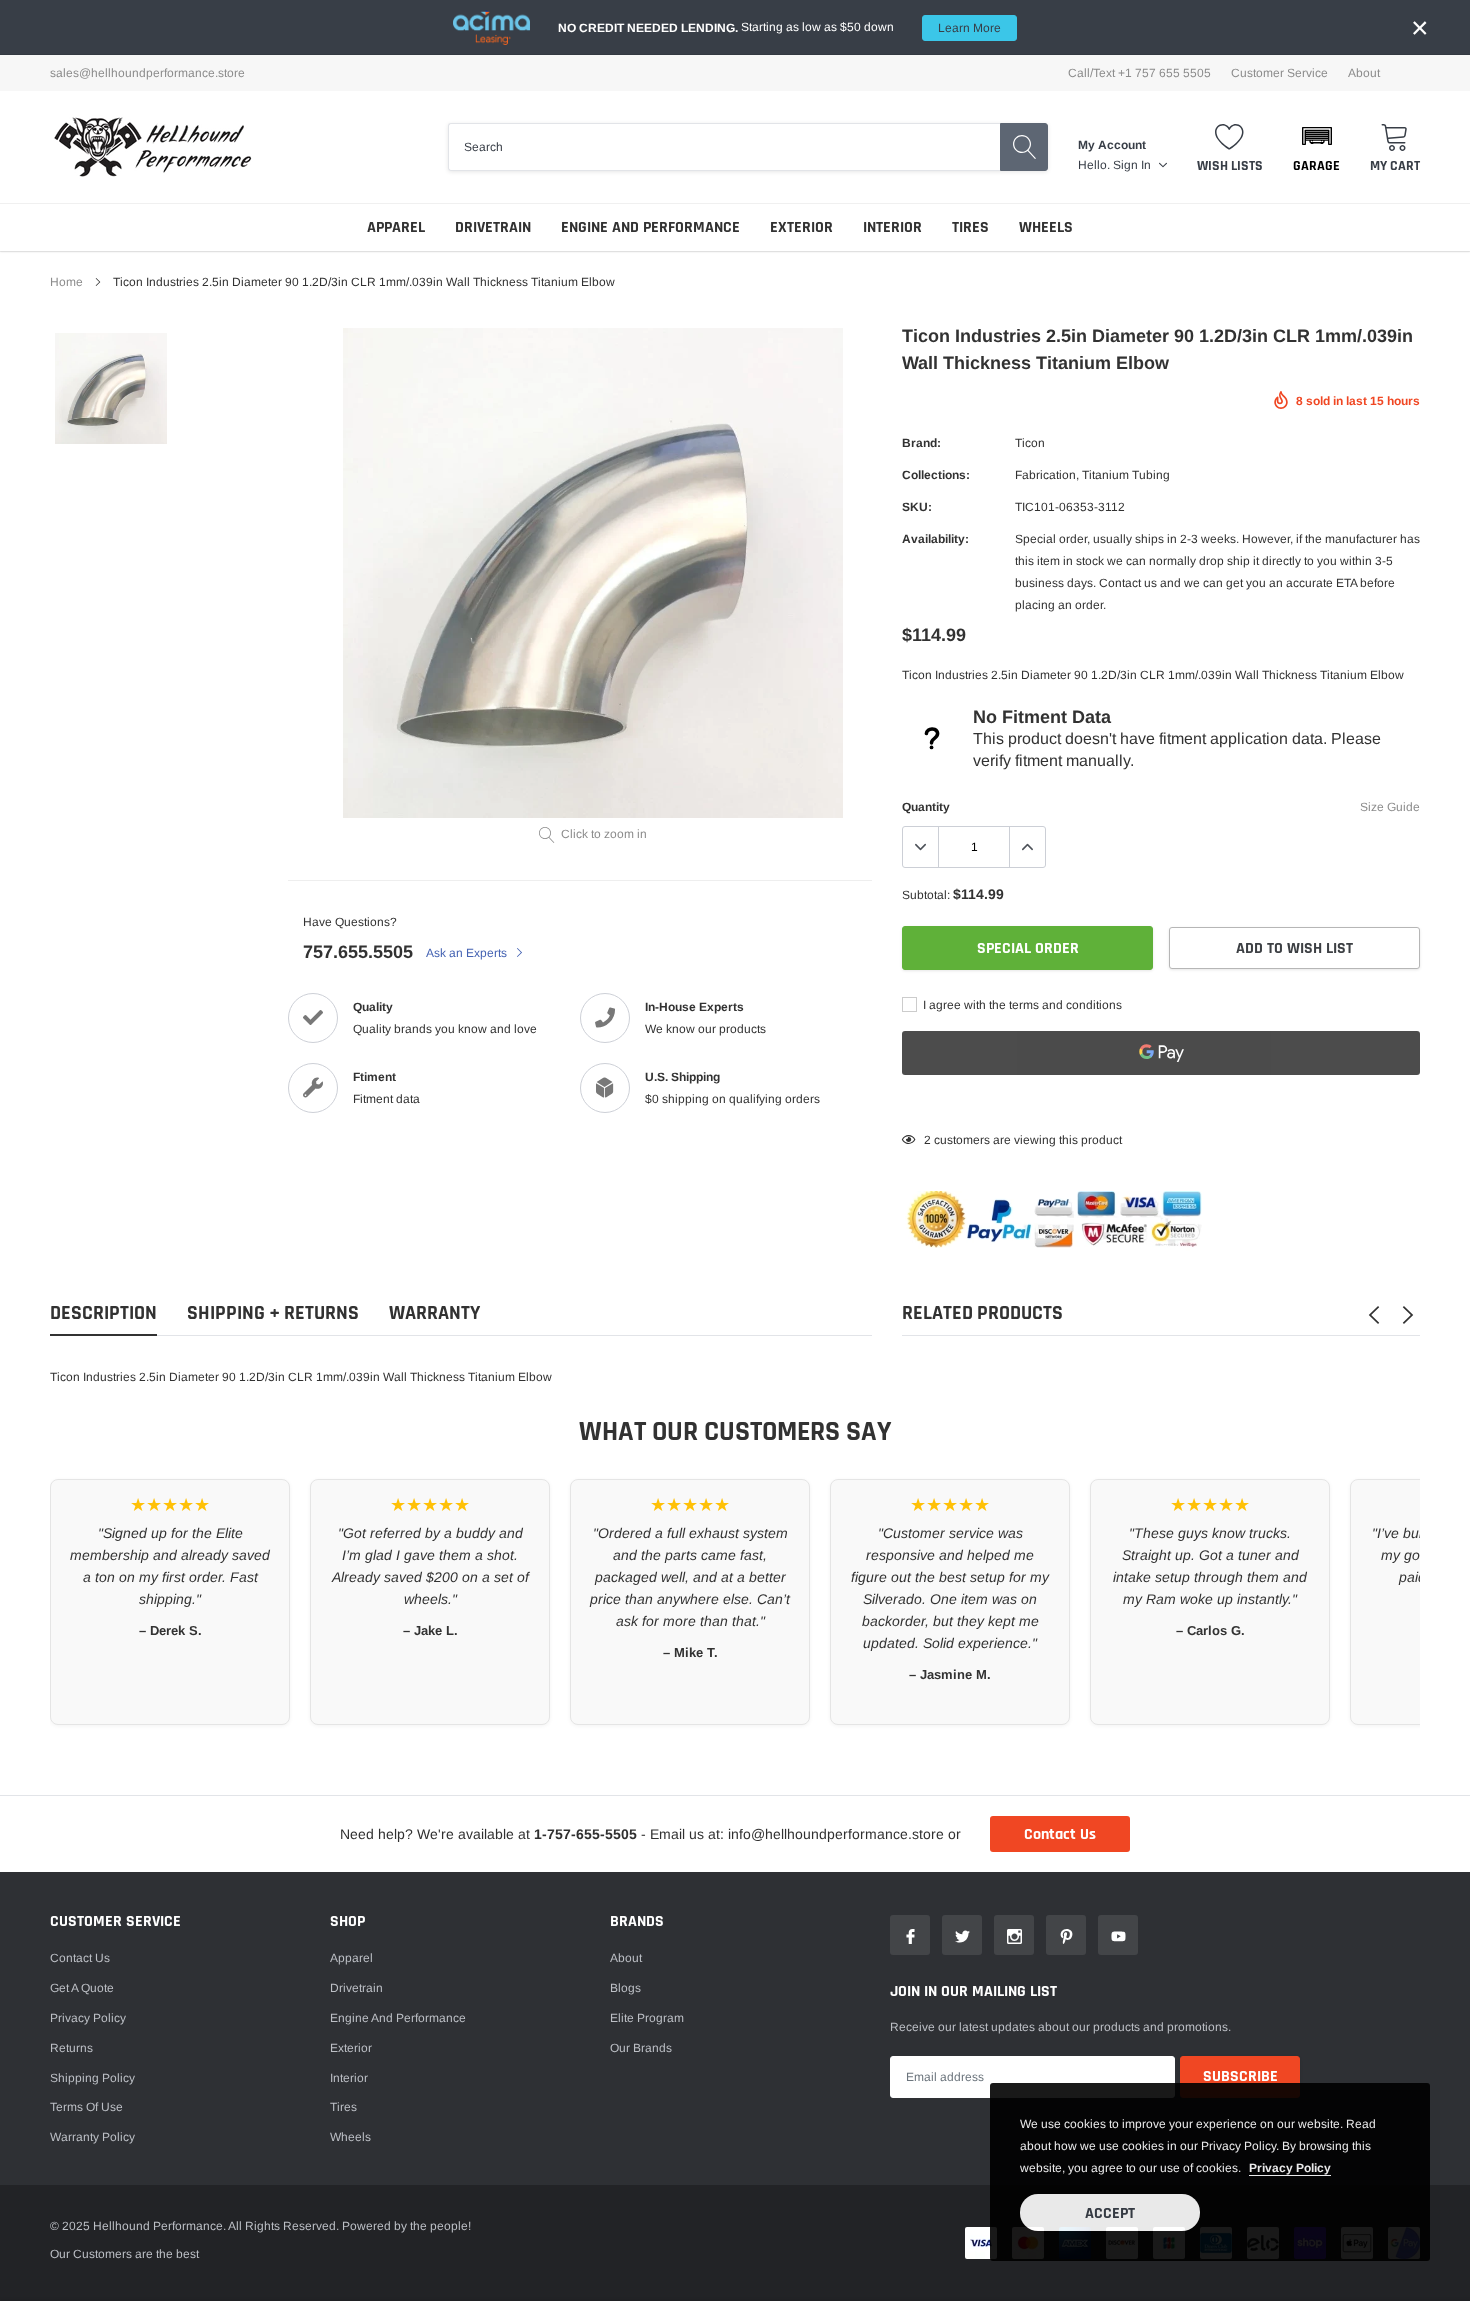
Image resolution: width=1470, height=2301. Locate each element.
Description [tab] (103, 1313)
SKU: (917, 507)
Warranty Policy (92, 2137)
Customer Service (1279, 73)
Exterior (801, 227)
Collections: (936, 475)
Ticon (1030, 443)
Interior (892, 227)
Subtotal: (926, 895)
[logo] (152, 147)
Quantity (926, 807)
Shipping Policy (92, 2078)
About (1364, 73)
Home (66, 282)
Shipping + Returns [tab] (273, 1313)
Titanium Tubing (1126, 475)
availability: (935, 539)
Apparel (396, 227)
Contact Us (1060, 1834)
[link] (111, 389)
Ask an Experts (468, 953)
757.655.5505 (358, 952)
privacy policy (1290, 2168)
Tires (970, 227)
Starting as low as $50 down (779, 27)
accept (1110, 2213)
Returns (71, 2048)
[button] (1316, 147)
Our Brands (641, 2048)
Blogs (625, 1988)
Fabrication (1045, 475)
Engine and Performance (650, 227)
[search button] (1024, 147)
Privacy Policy (88, 2018)
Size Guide (1390, 807)
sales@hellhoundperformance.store (147, 73)
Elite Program (647, 2018)
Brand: (921, 443)
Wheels (1046, 227)
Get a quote (82, 1988)
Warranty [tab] (434, 1313)
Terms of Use (86, 2107)
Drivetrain (493, 227)
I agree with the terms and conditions (1021, 1005)
